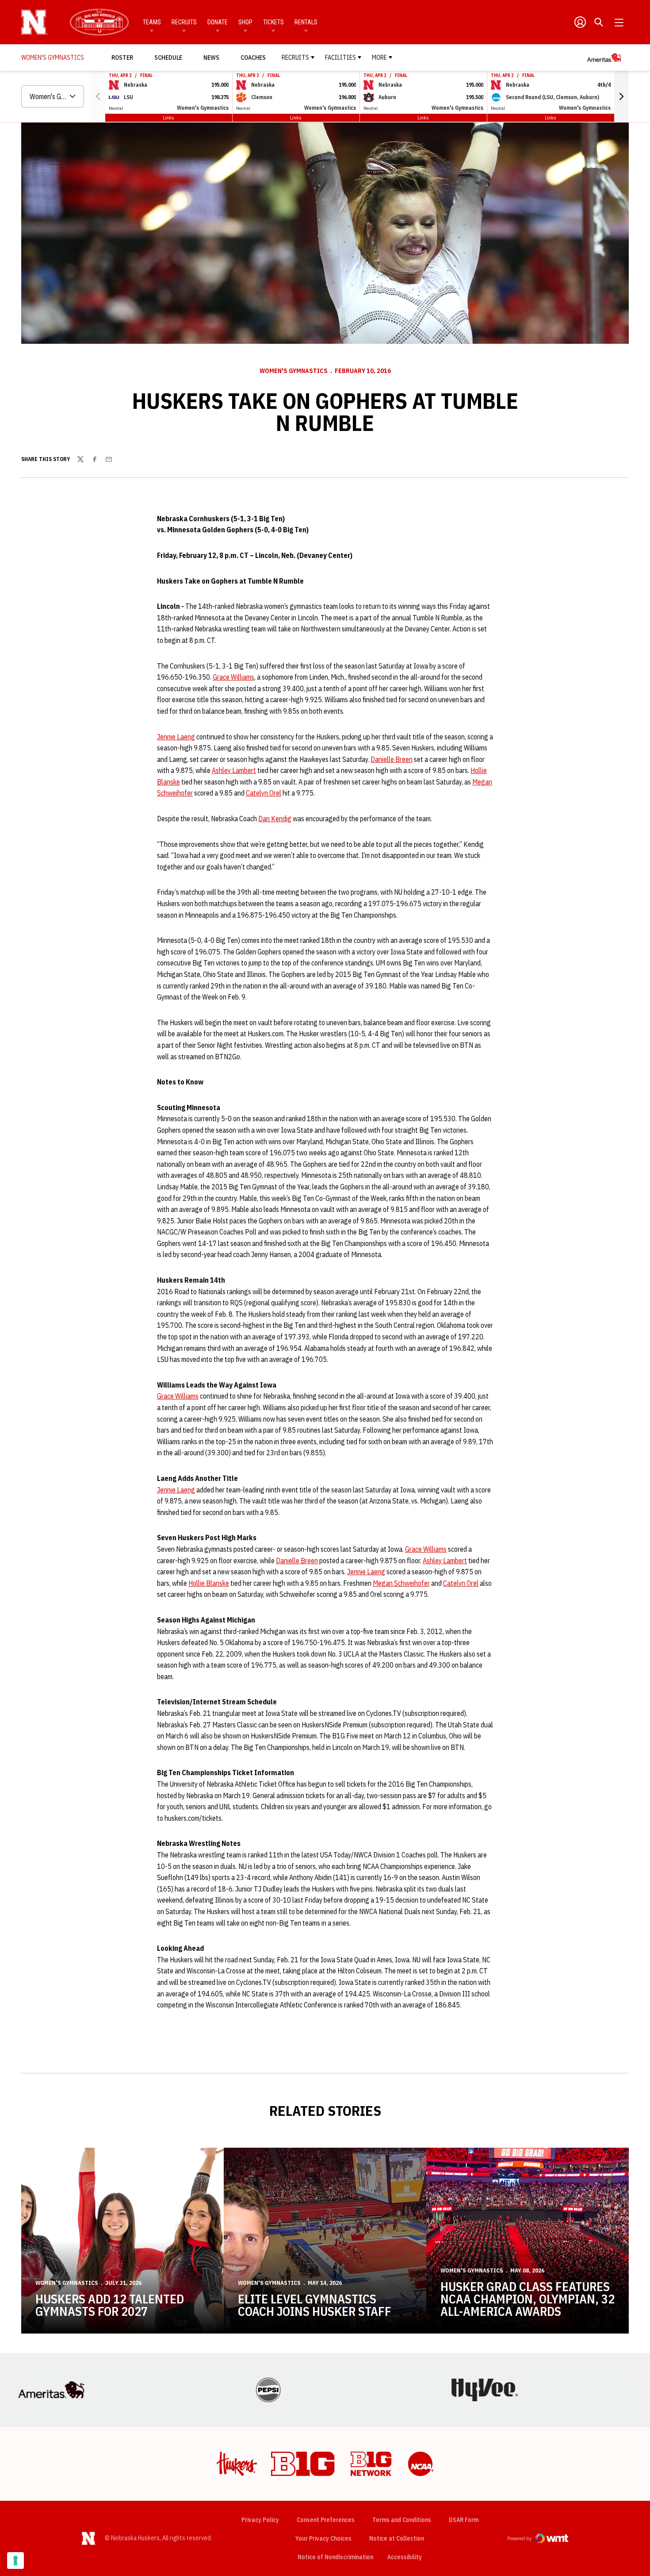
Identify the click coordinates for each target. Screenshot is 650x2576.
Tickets (273, 22)
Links (168, 117)
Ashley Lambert (234, 770)
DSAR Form (464, 2520)
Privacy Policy (260, 2520)
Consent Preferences (326, 2520)
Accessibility (405, 2557)
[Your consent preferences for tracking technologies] (15, 2561)
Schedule (168, 58)
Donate (218, 22)
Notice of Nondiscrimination (335, 2557)
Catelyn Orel (264, 793)
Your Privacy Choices (323, 2538)
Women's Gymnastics (294, 371)
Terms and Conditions (402, 2520)
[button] (621, 96)
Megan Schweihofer (401, 1583)
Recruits (184, 22)
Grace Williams (233, 677)
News (211, 58)
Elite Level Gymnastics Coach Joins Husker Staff (315, 2305)
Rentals (306, 22)
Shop (245, 22)
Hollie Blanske (209, 1583)
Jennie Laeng (176, 737)
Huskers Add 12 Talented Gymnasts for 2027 (110, 2305)
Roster (122, 58)
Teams (152, 22)
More (379, 58)
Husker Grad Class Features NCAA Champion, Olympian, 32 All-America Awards (528, 2299)
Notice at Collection (397, 2538)
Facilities (340, 58)
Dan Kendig (275, 819)
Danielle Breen (392, 759)
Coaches (253, 58)
